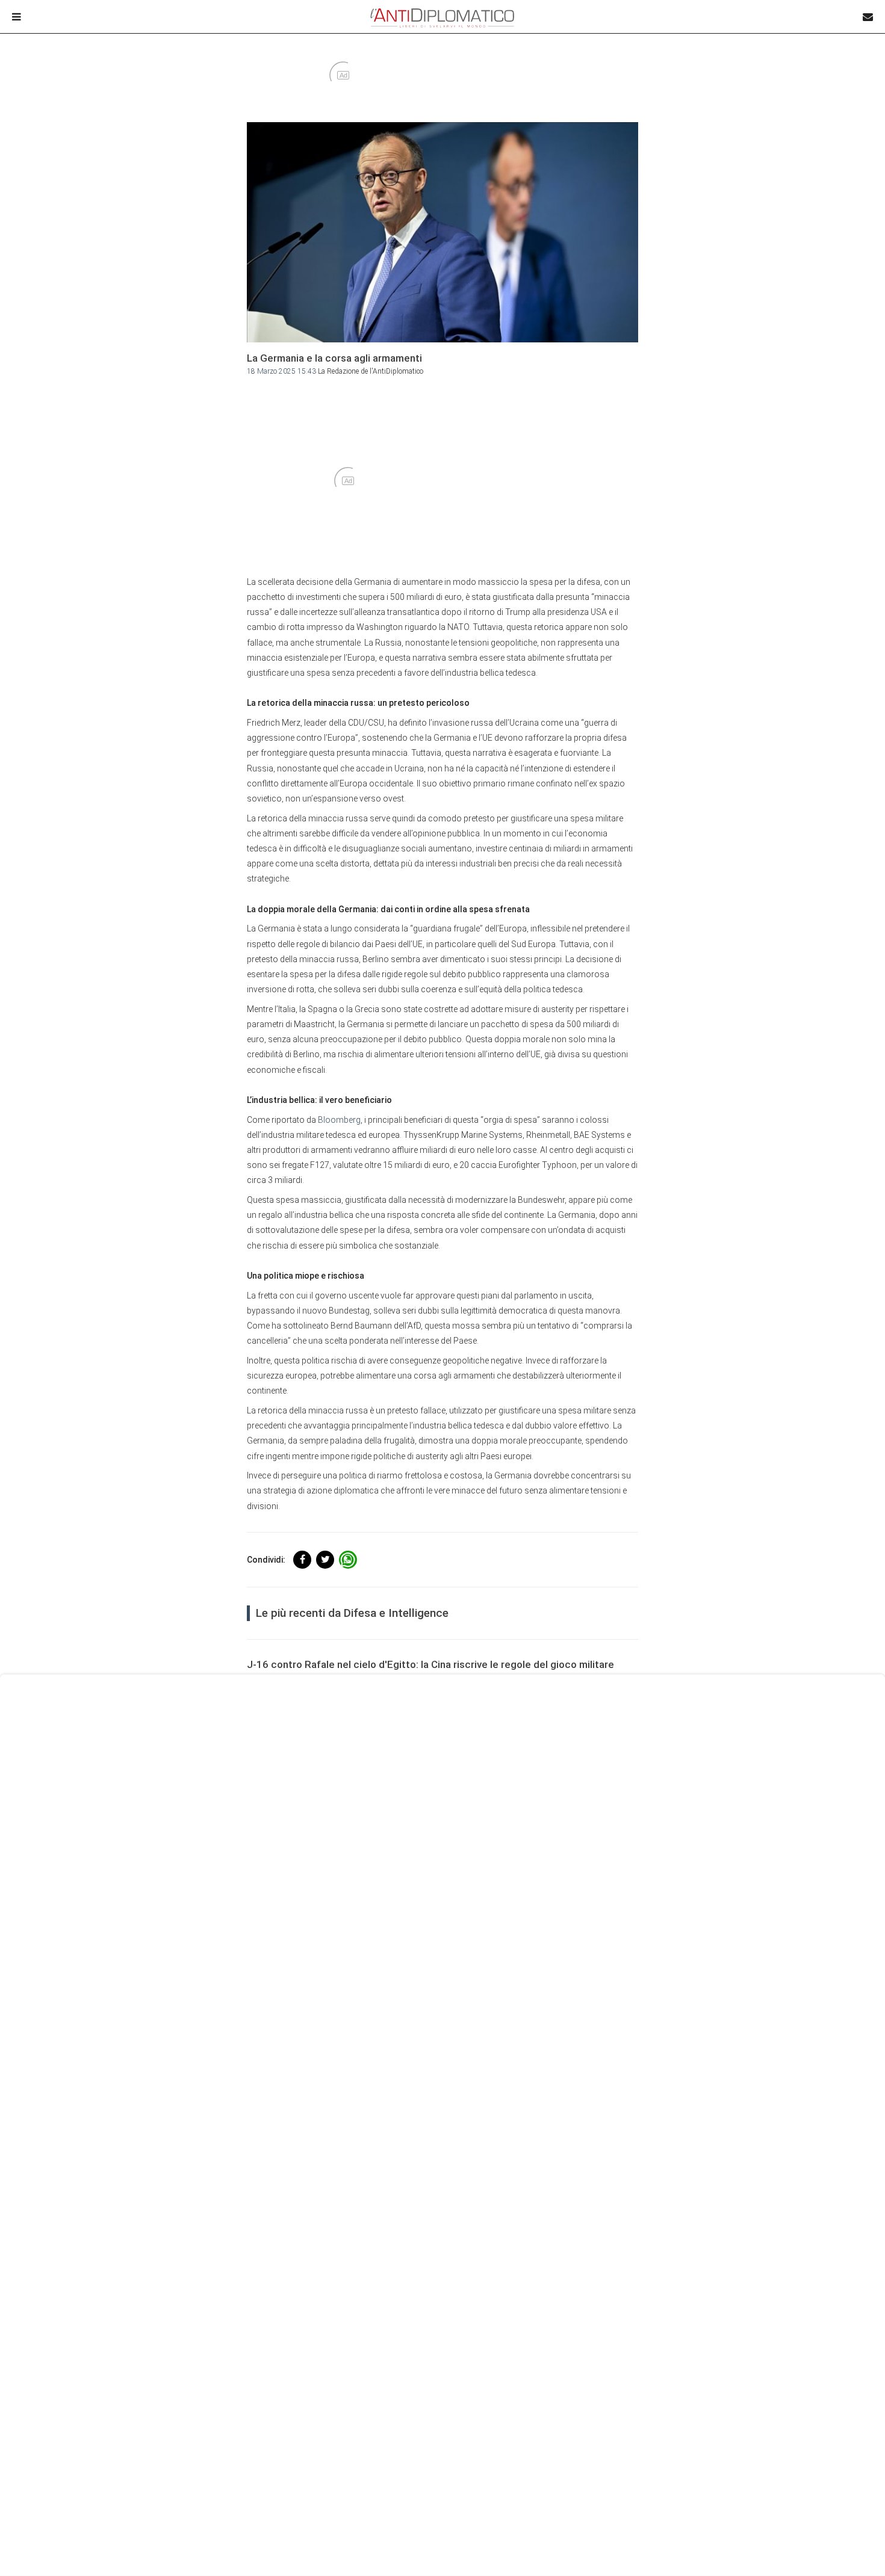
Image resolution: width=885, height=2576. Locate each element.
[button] (302, 1560)
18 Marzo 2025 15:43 (281, 371)
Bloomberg (339, 1120)
